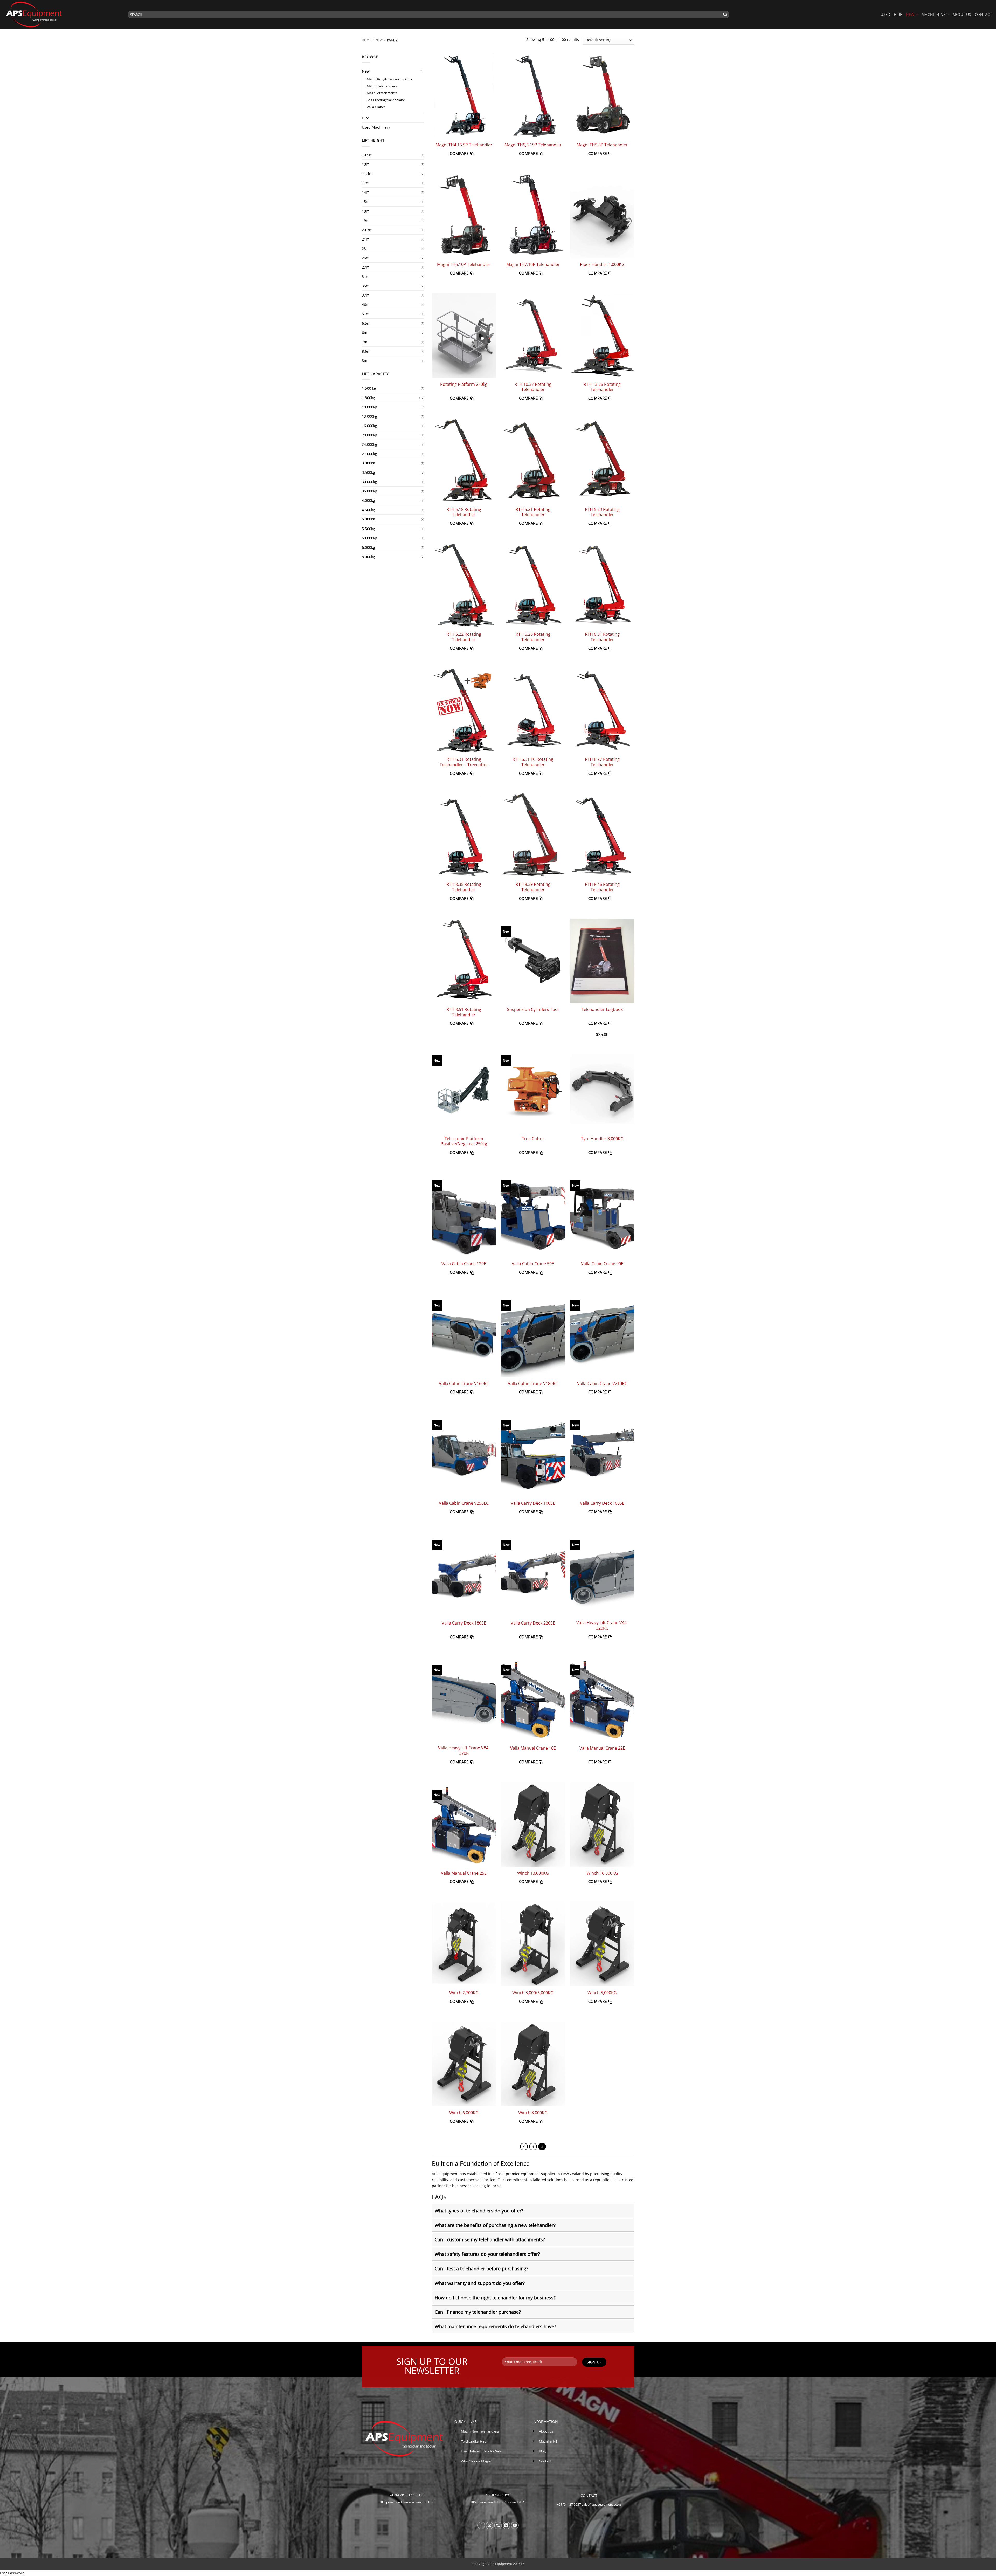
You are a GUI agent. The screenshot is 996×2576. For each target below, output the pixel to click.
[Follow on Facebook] (481, 2525)
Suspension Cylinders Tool (533, 1009)
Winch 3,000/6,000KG (533, 1993)
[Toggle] (421, 71)
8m (365, 361)
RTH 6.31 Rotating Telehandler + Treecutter (464, 762)
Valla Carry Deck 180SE (464, 1623)
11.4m (367, 173)
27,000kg (369, 454)
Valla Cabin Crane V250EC (464, 1503)
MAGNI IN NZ (933, 14)
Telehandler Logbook (602, 1009)
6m (365, 333)
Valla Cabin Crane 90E (602, 1264)
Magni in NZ (548, 2441)
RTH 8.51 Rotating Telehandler (464, 1012)
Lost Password (12, 2573)
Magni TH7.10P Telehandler (533, 265)
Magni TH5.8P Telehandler (602, 145)
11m (366, 183)
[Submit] (725, 15)
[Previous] (524, 2147)
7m (365, 342)
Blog (542, 2451)
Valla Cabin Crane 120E (464, 1264)
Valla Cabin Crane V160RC (464, 1384)
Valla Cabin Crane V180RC (533, 1384)
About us (962, 14)
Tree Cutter (533, 1139)
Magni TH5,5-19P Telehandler (533, 145)
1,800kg (368, 398)
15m (366, 201)
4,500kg (368, 510)
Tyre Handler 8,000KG (602, 1139)
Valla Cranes (376, 107)
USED (885, 14)
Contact (983, 14)
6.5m (366, 323)
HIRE (898, 14)
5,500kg (368, 529)
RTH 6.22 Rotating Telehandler (464, 637)
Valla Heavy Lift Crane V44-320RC (602, 1625)
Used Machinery (376, 127)
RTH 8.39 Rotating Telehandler (533, 887)
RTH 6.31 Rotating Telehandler (602, 637)
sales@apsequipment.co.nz (601, 2505)
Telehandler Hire (474, 2441)
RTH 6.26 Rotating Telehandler (533, 637)
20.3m (367, 230)
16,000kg (369, 426)
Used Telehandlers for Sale (481, 2451)
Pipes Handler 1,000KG (602, 265)
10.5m (367, 155)
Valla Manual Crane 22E (602, 1748)
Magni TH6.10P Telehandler (464, 265)
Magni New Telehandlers (480, 2431)
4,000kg (368, 500)
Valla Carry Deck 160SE (602, 1503)
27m (366, 267)
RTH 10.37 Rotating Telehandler (533, 387)
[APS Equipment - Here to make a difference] (62, 15)
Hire (365, 118)
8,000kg (368, 557)
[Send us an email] (490, 2525)
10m (366, 164)
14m (366, 192)
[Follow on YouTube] (515, 2525)
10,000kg (369, 407)
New (379, 40)
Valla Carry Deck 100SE (533, 1503)
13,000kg (369, 416)
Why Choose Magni (476, 2461)
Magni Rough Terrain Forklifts (389, 79)
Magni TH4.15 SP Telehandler (464, 145)
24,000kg (369, 444)
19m (366, 220)
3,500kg (368, 472)
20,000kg (369, 435)
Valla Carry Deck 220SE (533, 1623)
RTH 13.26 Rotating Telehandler (602, 387)
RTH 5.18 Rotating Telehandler (464, 512)
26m (366, 258)
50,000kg (369, 538)
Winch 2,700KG (464, 1993)
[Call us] (498, 2525)
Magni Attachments (382, 93)
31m (366, 276)
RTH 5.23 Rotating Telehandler (602, 512)
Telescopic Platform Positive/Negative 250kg (464, 1141)
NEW (910, 14)
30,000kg (369, 482)
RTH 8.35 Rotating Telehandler (464, 887)
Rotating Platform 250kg (464, 384)
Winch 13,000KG (533, 1873)
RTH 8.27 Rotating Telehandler (602, 762)
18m (366, 211)
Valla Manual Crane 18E (533, 1748)
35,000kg (369, 491)
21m (366, 239)
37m (366, 295)
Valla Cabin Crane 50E (533, 1264)
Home (366, 40)
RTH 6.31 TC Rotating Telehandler (533, 762)
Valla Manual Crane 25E (464, 1873)
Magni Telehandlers (382, 86)
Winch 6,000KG (464, 2113)
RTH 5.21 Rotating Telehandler (533, 512)
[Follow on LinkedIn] (507, 2525)
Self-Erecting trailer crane (386, 100)
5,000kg (368, 519)
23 (364, 248)
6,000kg (368, 547)
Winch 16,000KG (602, 1873)
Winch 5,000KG (602, 1993)
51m (366, 314)
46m (366, 304)
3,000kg (368, 463)
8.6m (366, 351)
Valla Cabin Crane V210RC (602, 1384)
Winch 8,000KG (533, 2113)
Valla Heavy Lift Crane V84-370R (464, 1751)
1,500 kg (369, 388)
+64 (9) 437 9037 (569, 2505)
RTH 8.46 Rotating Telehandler (602, 887)
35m (366, 286)
